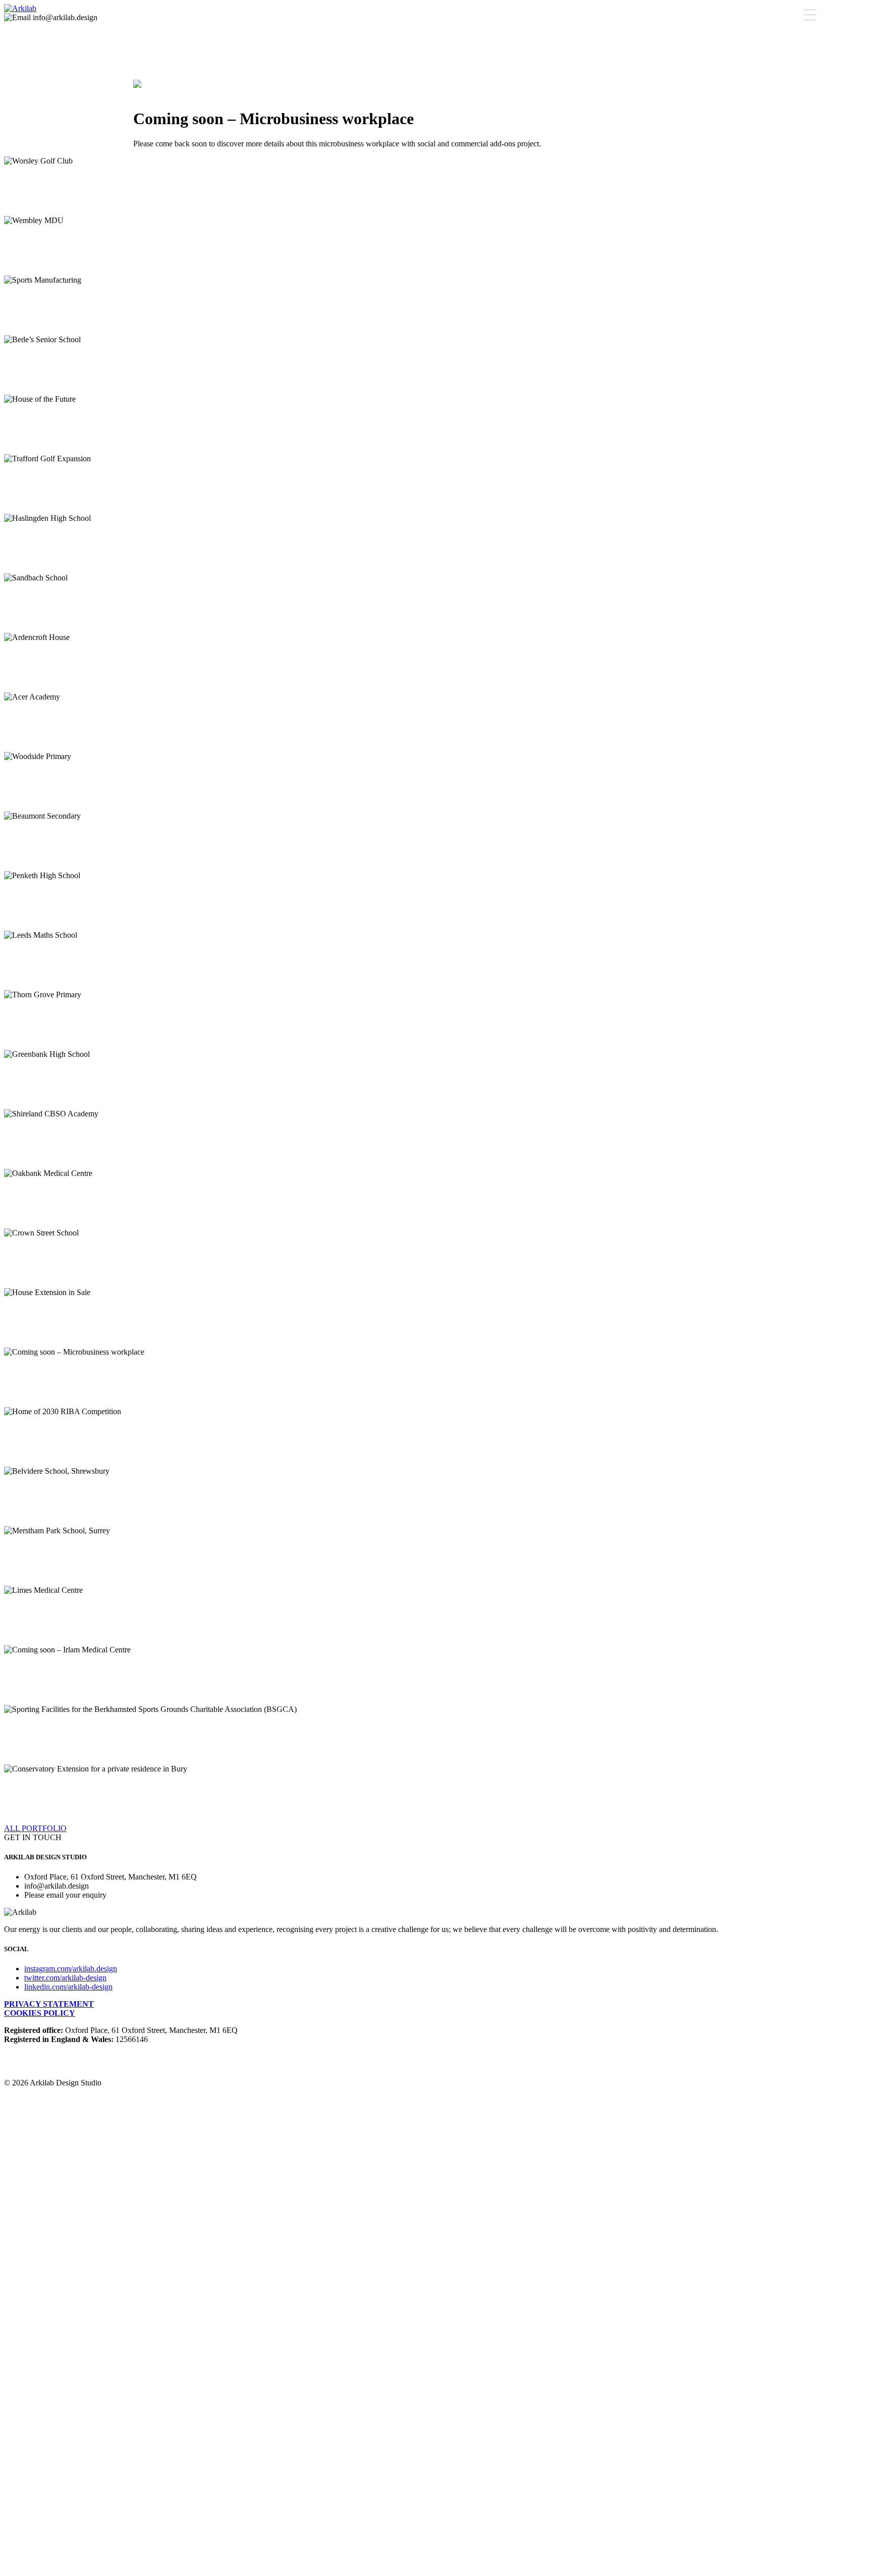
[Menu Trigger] (809, 15)
